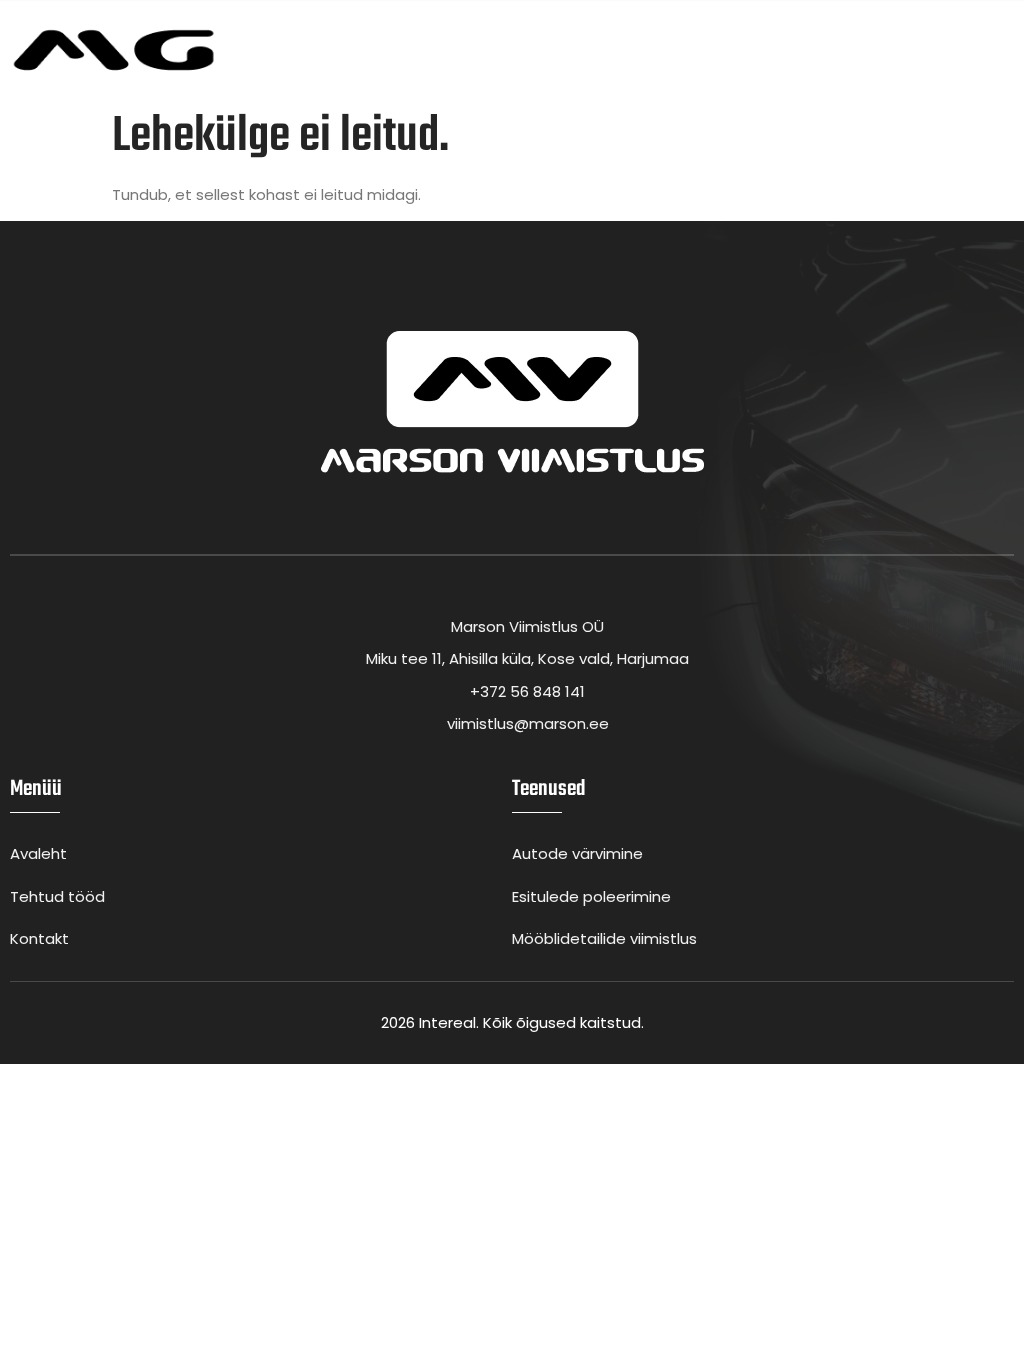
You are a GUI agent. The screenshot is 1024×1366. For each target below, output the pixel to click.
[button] (1007, 50)
